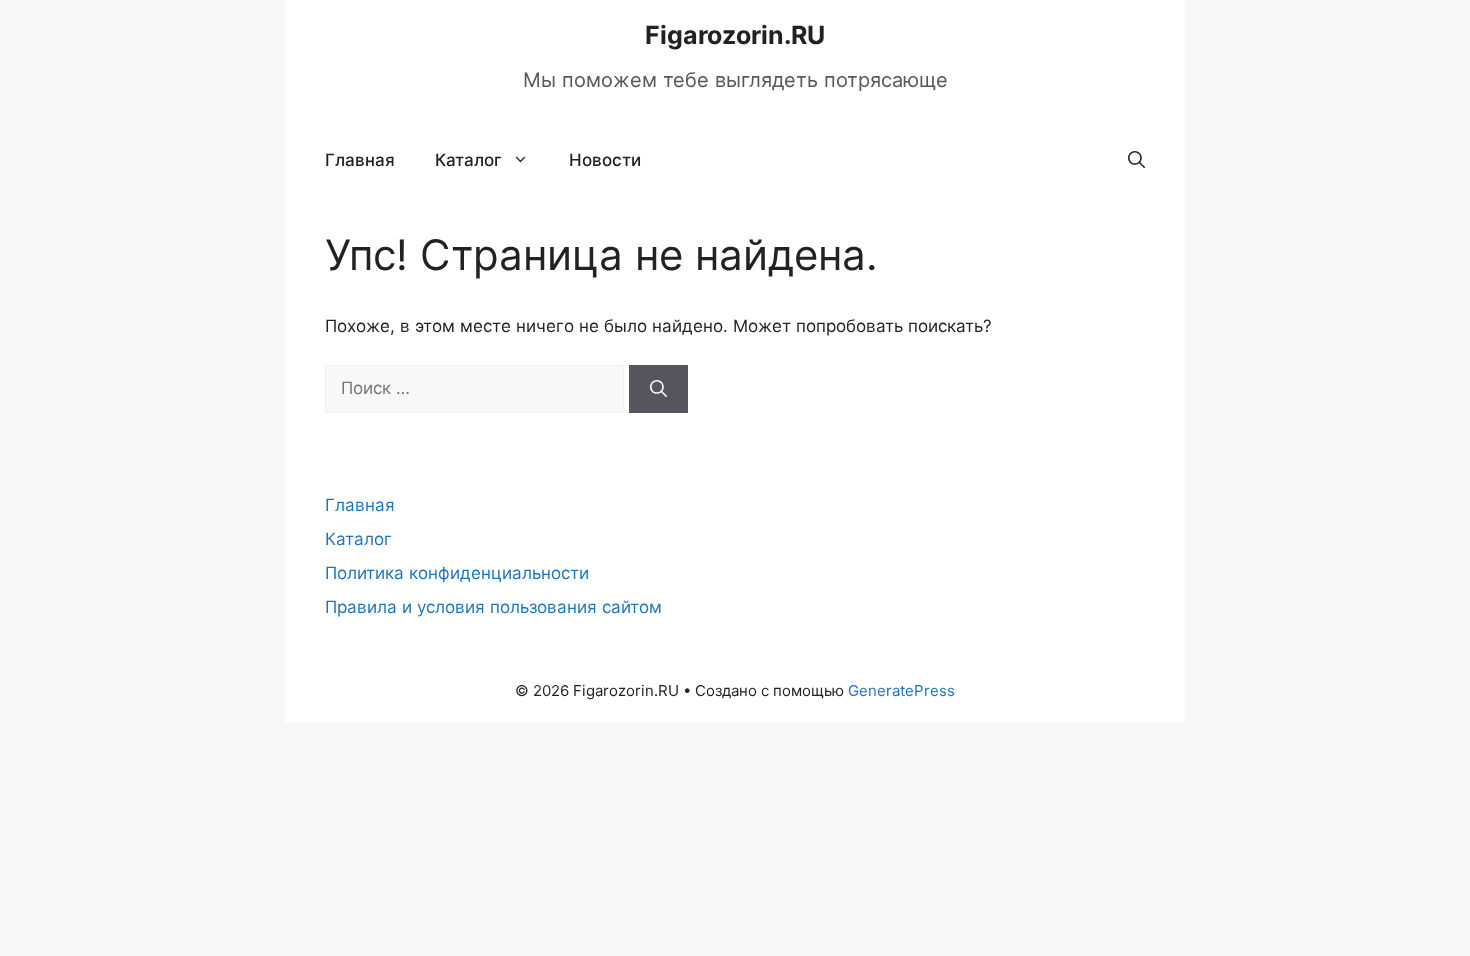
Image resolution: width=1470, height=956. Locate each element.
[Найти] (658, 389)
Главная (360, 160)
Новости (605, 160)
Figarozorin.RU (735, 35)
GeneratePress (901, 690)
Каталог (468, 160)
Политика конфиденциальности (457, 573)
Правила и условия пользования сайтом (493, 607)
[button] (1136, 160)
